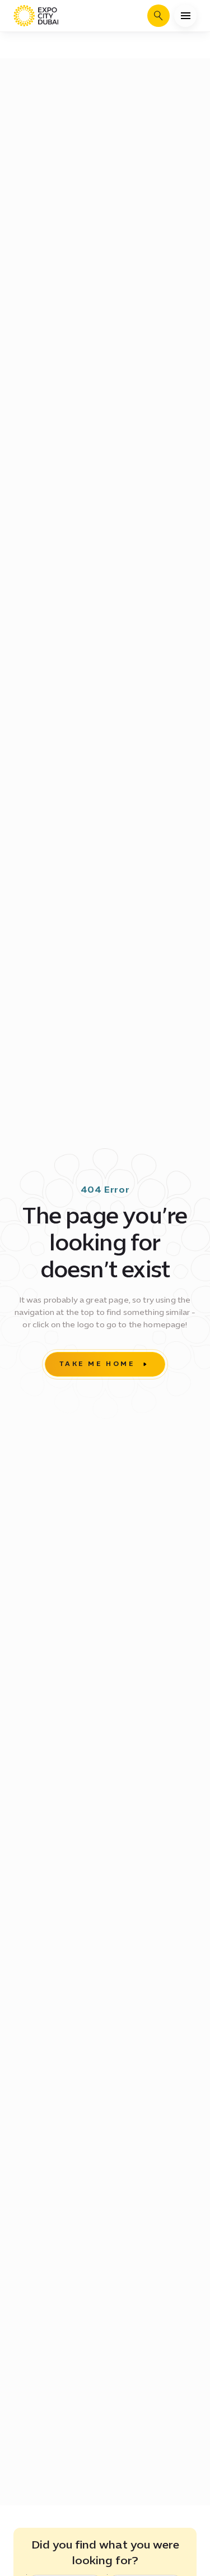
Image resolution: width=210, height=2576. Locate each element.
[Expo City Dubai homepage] (36, 16)
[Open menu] (185, 16)
